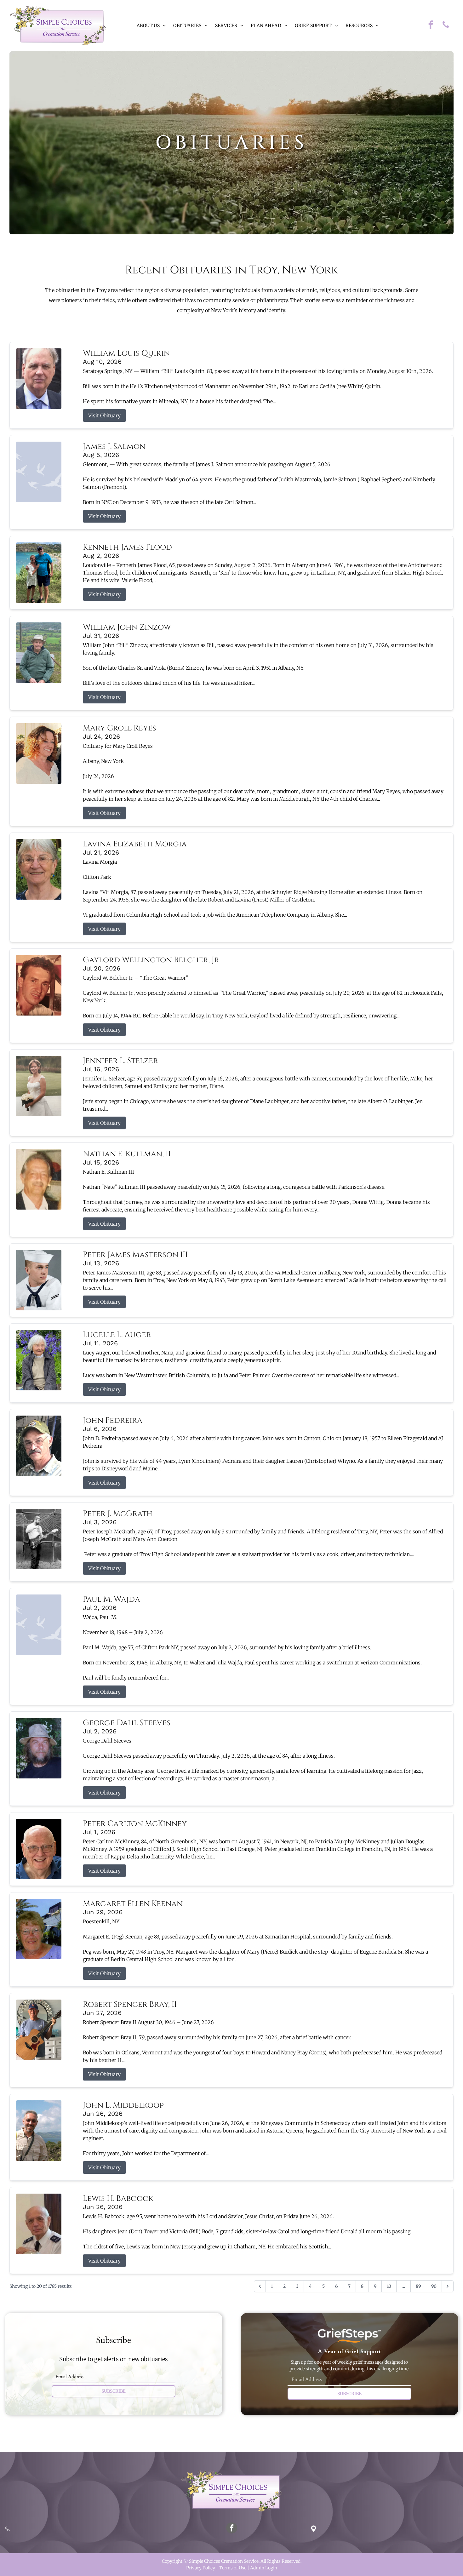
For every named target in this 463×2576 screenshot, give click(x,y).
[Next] (448, 2286)
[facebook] (431, 26)
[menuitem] (151, 26)
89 (418, 2286)
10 (389, 2286)
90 (434, 2286)
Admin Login (264, 2568)
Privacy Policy (201, 2568)
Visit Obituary (104, 415)
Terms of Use (233, 2568)
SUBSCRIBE (114, 2391)
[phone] (446, 26)
